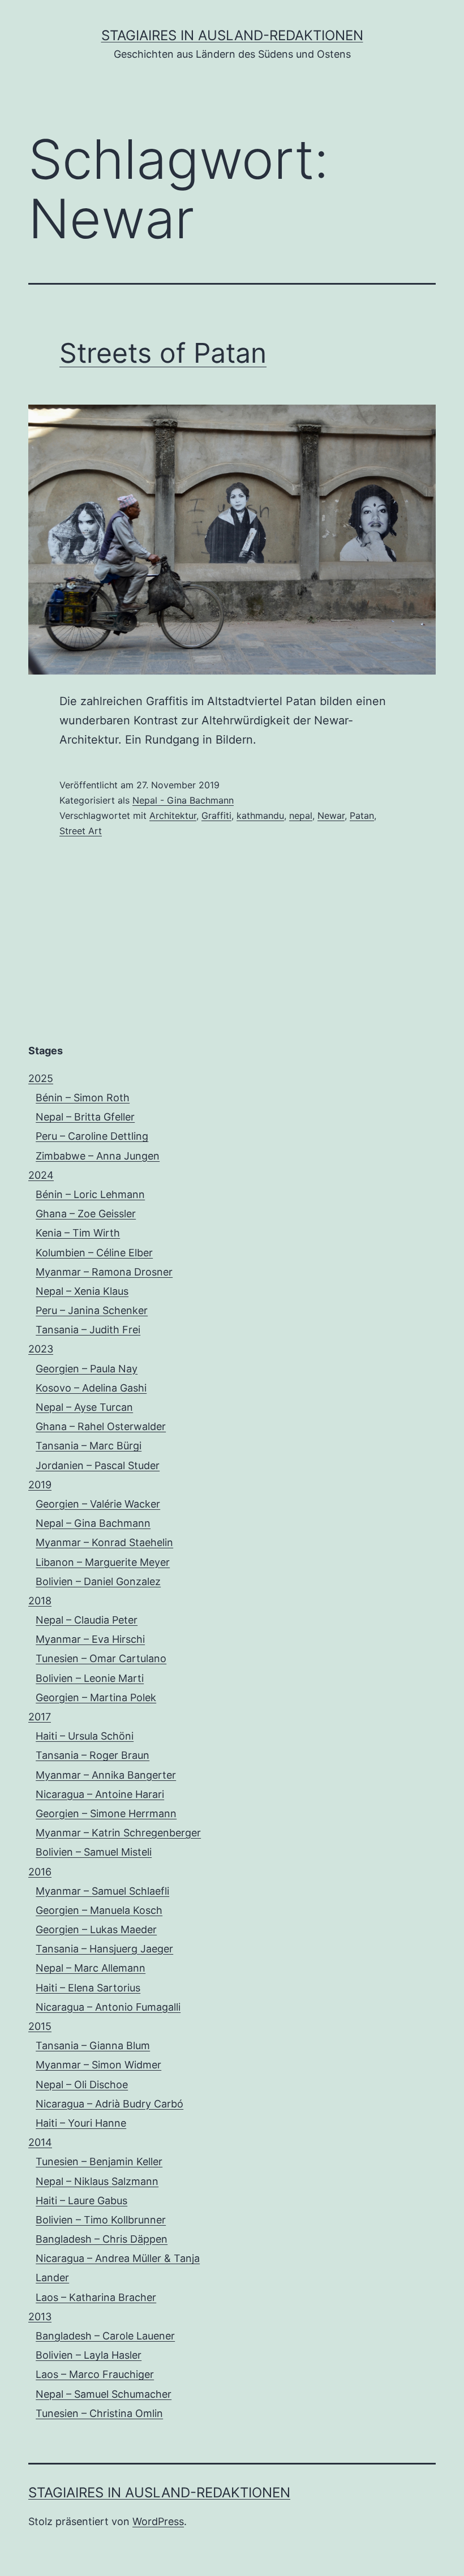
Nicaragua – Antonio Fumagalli (108, 2007)
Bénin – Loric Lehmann (90, 1194)
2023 (41, 1349)
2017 (40, 1717)
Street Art (81, 831)
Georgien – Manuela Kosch (99, 1910)
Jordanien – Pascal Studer (98, 1465)
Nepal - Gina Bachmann (183, 800)
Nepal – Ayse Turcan (84, 1407)
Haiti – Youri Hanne (81, 2123)
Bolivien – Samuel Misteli (94, 1852)
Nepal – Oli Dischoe (82, 2085)
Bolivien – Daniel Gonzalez (98, 1581)
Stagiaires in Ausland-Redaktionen (232, 35)
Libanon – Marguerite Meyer (103, 1562)
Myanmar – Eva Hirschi (90, 1639)
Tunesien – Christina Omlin (99, 2413)
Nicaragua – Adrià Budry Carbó (109, 2104)
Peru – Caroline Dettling (92, 1136)
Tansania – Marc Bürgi (89, 1446)
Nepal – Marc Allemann (91, 1968)
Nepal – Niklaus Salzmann (97, 2181)
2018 (40, 1601)
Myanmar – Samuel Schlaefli (102, 1891)
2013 (40, 2317)
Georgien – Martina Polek (96, 1697)
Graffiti (216, 815)
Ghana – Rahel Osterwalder (101, 1426)
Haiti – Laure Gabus (81, 2201)
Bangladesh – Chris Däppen (102, 2239)
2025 (41, 1078)
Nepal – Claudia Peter (87, 1620)
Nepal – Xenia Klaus (82, 1291)
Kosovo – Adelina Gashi (91, 1388)
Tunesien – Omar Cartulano (101, 1658)
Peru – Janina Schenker (92, 1310)
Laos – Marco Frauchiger (95, 2374)
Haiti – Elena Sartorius (88, 1988)
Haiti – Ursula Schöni (85, 1736)
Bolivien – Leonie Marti (90, 1678)
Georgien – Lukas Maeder (96, 1929)
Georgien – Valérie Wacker (98, 1504)
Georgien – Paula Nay (87, 1369)
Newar (331, 815)
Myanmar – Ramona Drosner (104, 1272)
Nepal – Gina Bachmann (93, 1523)
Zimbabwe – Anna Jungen (98, 1156)
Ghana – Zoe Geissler (86, 1214)
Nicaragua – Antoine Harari (100, 1794)
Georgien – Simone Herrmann (106, 1813)
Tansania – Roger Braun (93, 1755)
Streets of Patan (163, 353)
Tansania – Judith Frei (88, 1330)
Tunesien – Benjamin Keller (99, 2161)
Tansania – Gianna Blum (93, 2045)
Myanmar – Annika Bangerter (106, 1775)
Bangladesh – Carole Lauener (105, 2336)
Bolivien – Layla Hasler (89, 2355)
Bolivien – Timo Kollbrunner (101, 2220)
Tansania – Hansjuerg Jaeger (104, 1949)
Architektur (173, 815)
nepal (301, 815)
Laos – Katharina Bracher (96, 2297)
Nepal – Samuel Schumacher (104, 2394)
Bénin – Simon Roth (83, 1098)
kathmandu (260, 815)
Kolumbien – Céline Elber (94, 1253)
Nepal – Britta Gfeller (85, 1117)
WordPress (158, 2521)
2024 (41, 1175)
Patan (362, 815)
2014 (40, 2142)
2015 (40, 2026)
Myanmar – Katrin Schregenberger (118, 1833)
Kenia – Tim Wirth (78, 1233)
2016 (40, 1872)
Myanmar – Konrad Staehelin (104, 1542)
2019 (40, 1485)
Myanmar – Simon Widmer (98, 2065)
